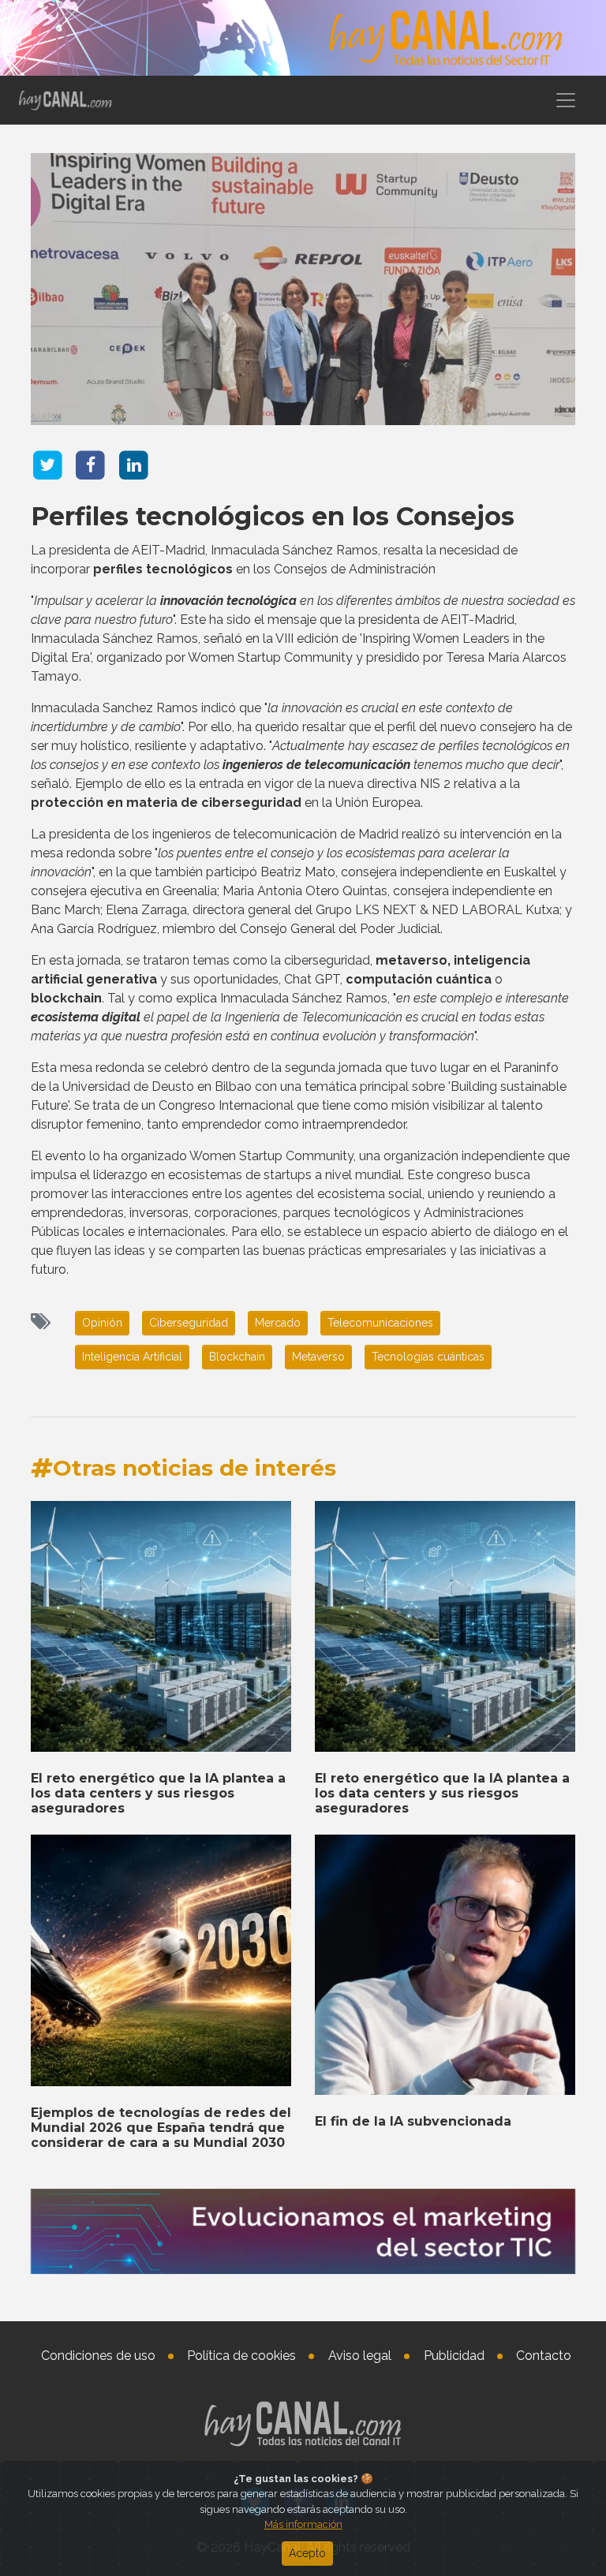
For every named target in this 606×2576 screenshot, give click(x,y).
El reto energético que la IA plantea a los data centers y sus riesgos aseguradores (158, 1793)
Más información (303, 2524)
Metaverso (318, 1357)
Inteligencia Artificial (132, 1357)
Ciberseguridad (189, 1323)
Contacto (544, 2356)
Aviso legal (360, 2356)
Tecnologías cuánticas (428, 1357)
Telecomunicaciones (380, 1323)
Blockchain (237, 1357)
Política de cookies (241, 2356)
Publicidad (454, 2356)
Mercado (278, 1323)
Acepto (307, 2553)
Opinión (102, 1323)
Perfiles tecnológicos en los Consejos (273, 516)
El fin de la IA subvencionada (413, 2121)
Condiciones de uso (98, 2356)
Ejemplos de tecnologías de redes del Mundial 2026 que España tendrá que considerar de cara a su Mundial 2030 (161, 2128)
